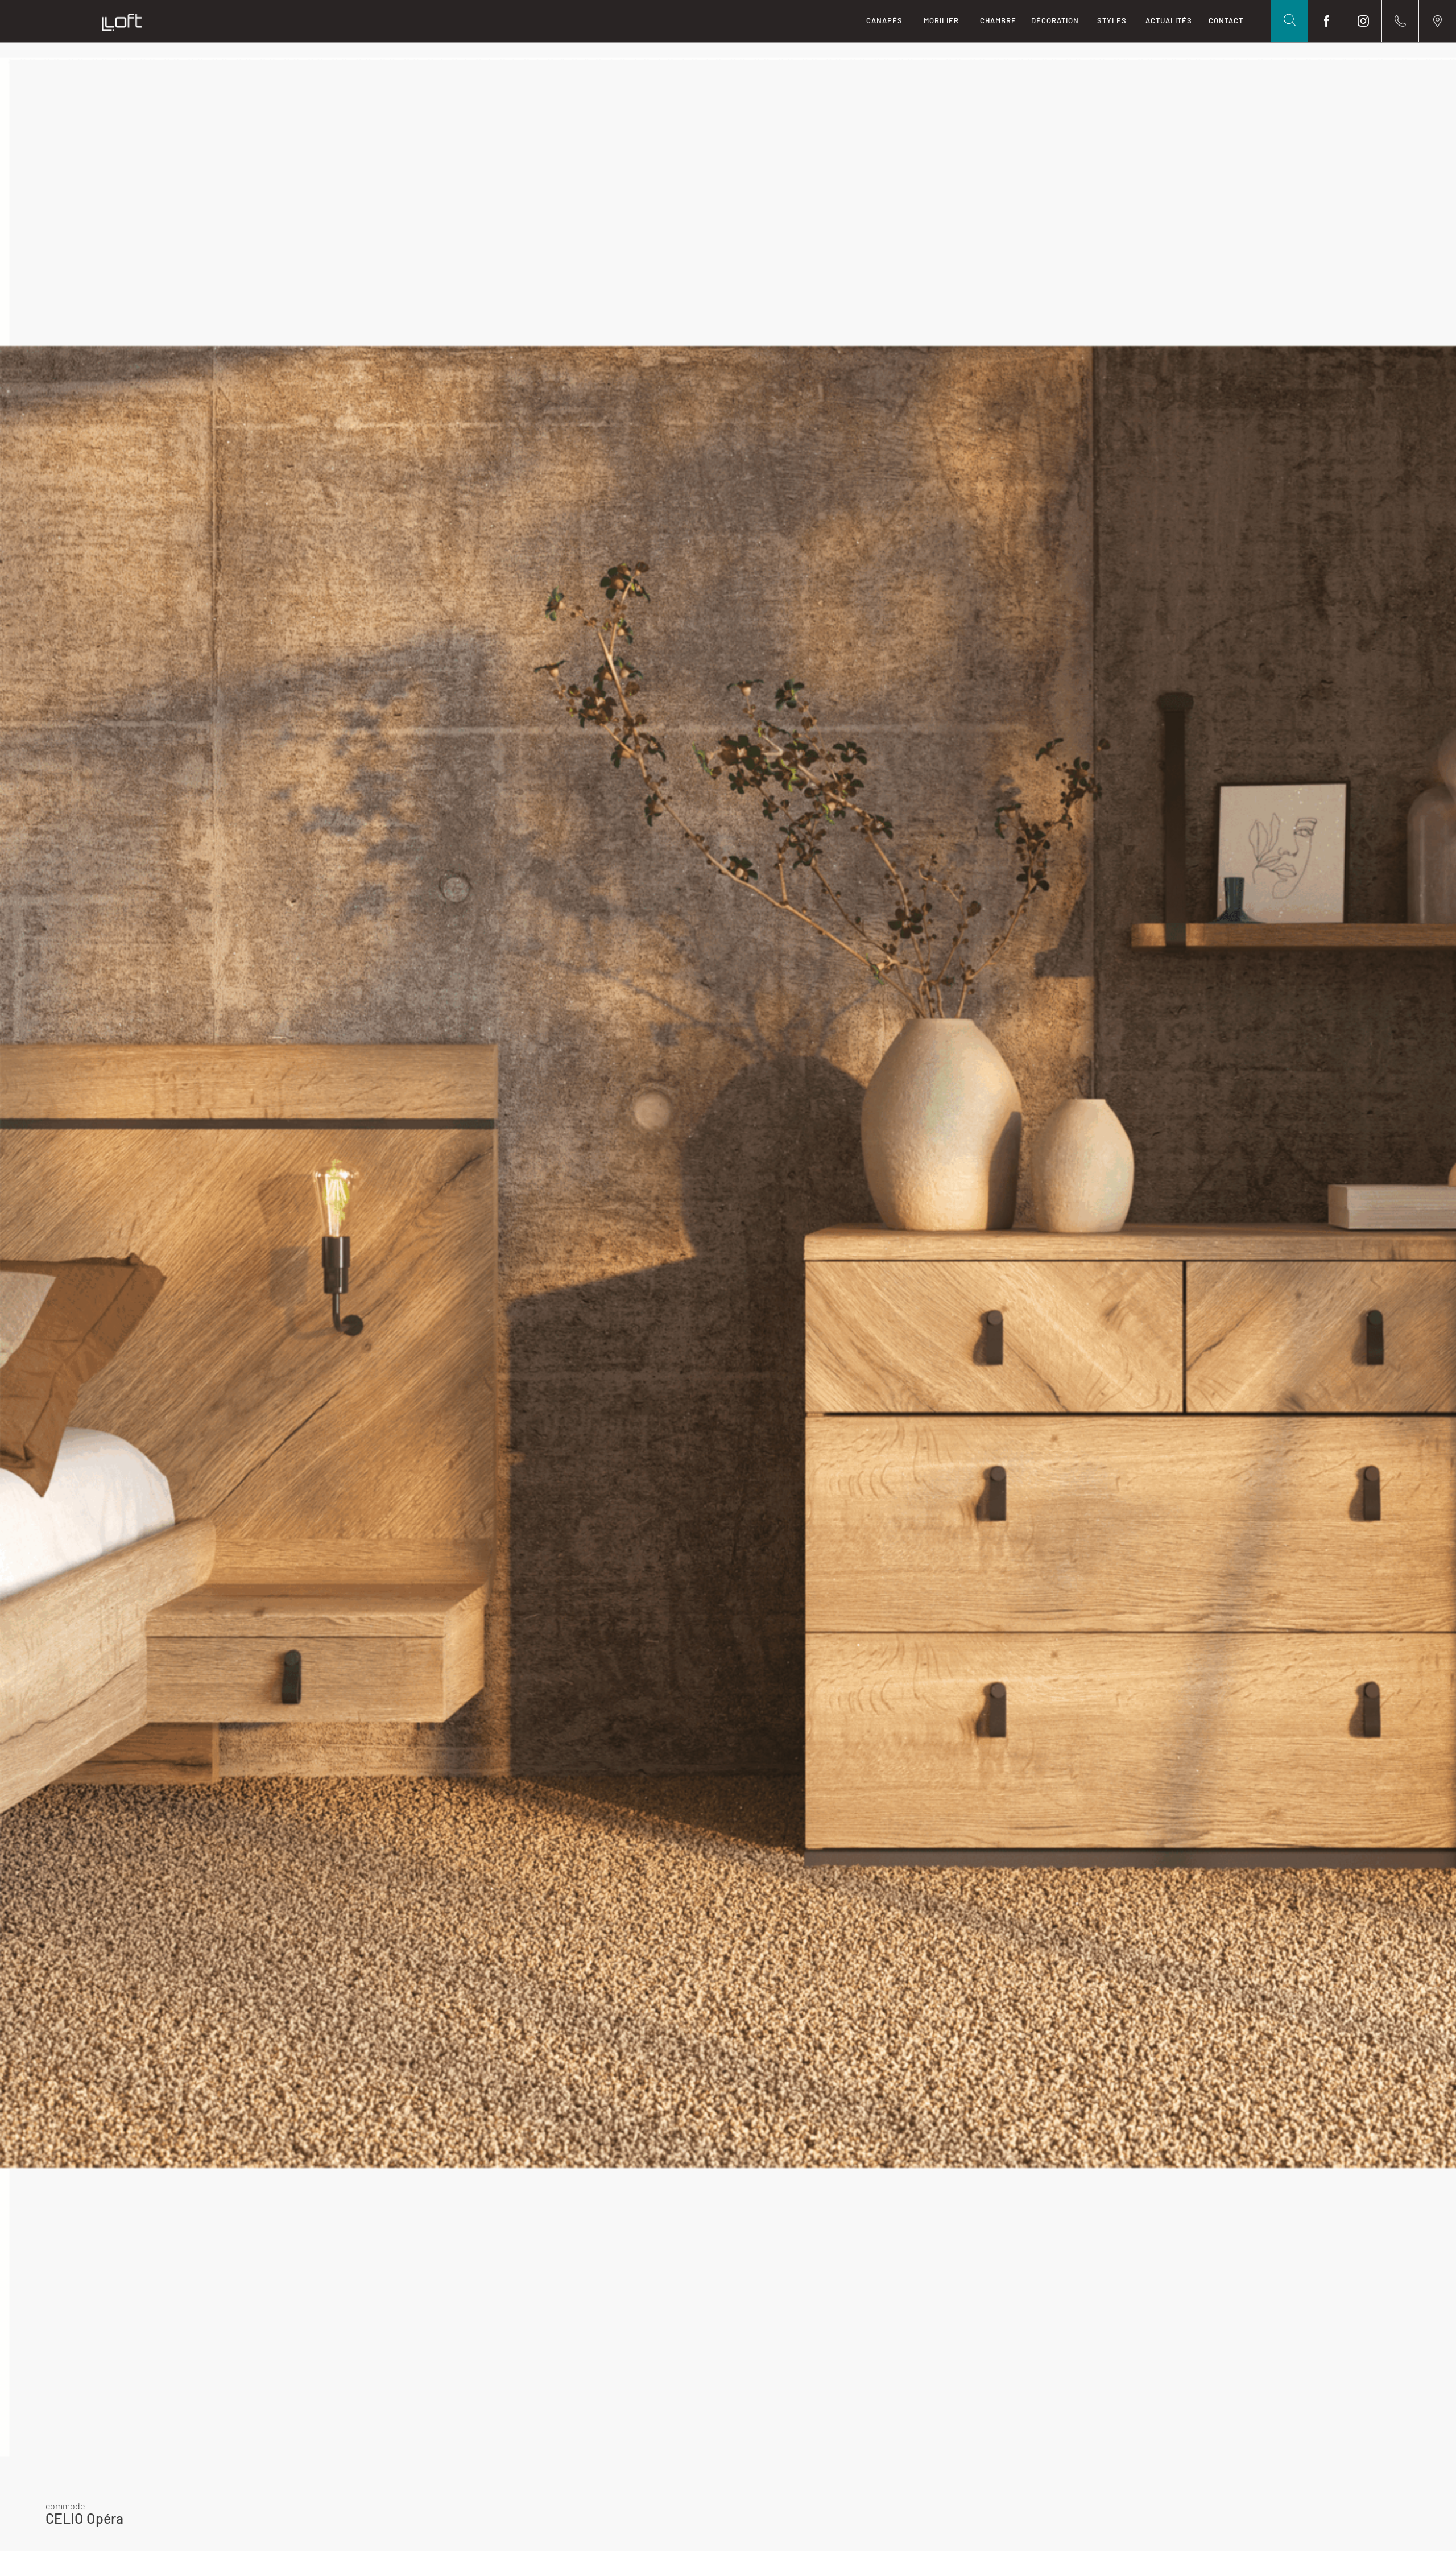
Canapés (884, 20)
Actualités (1169, 20)
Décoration (1055, 20)
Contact (1226, 20)
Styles (1112, 20)
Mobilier (941, 20)
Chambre (998, 20)
